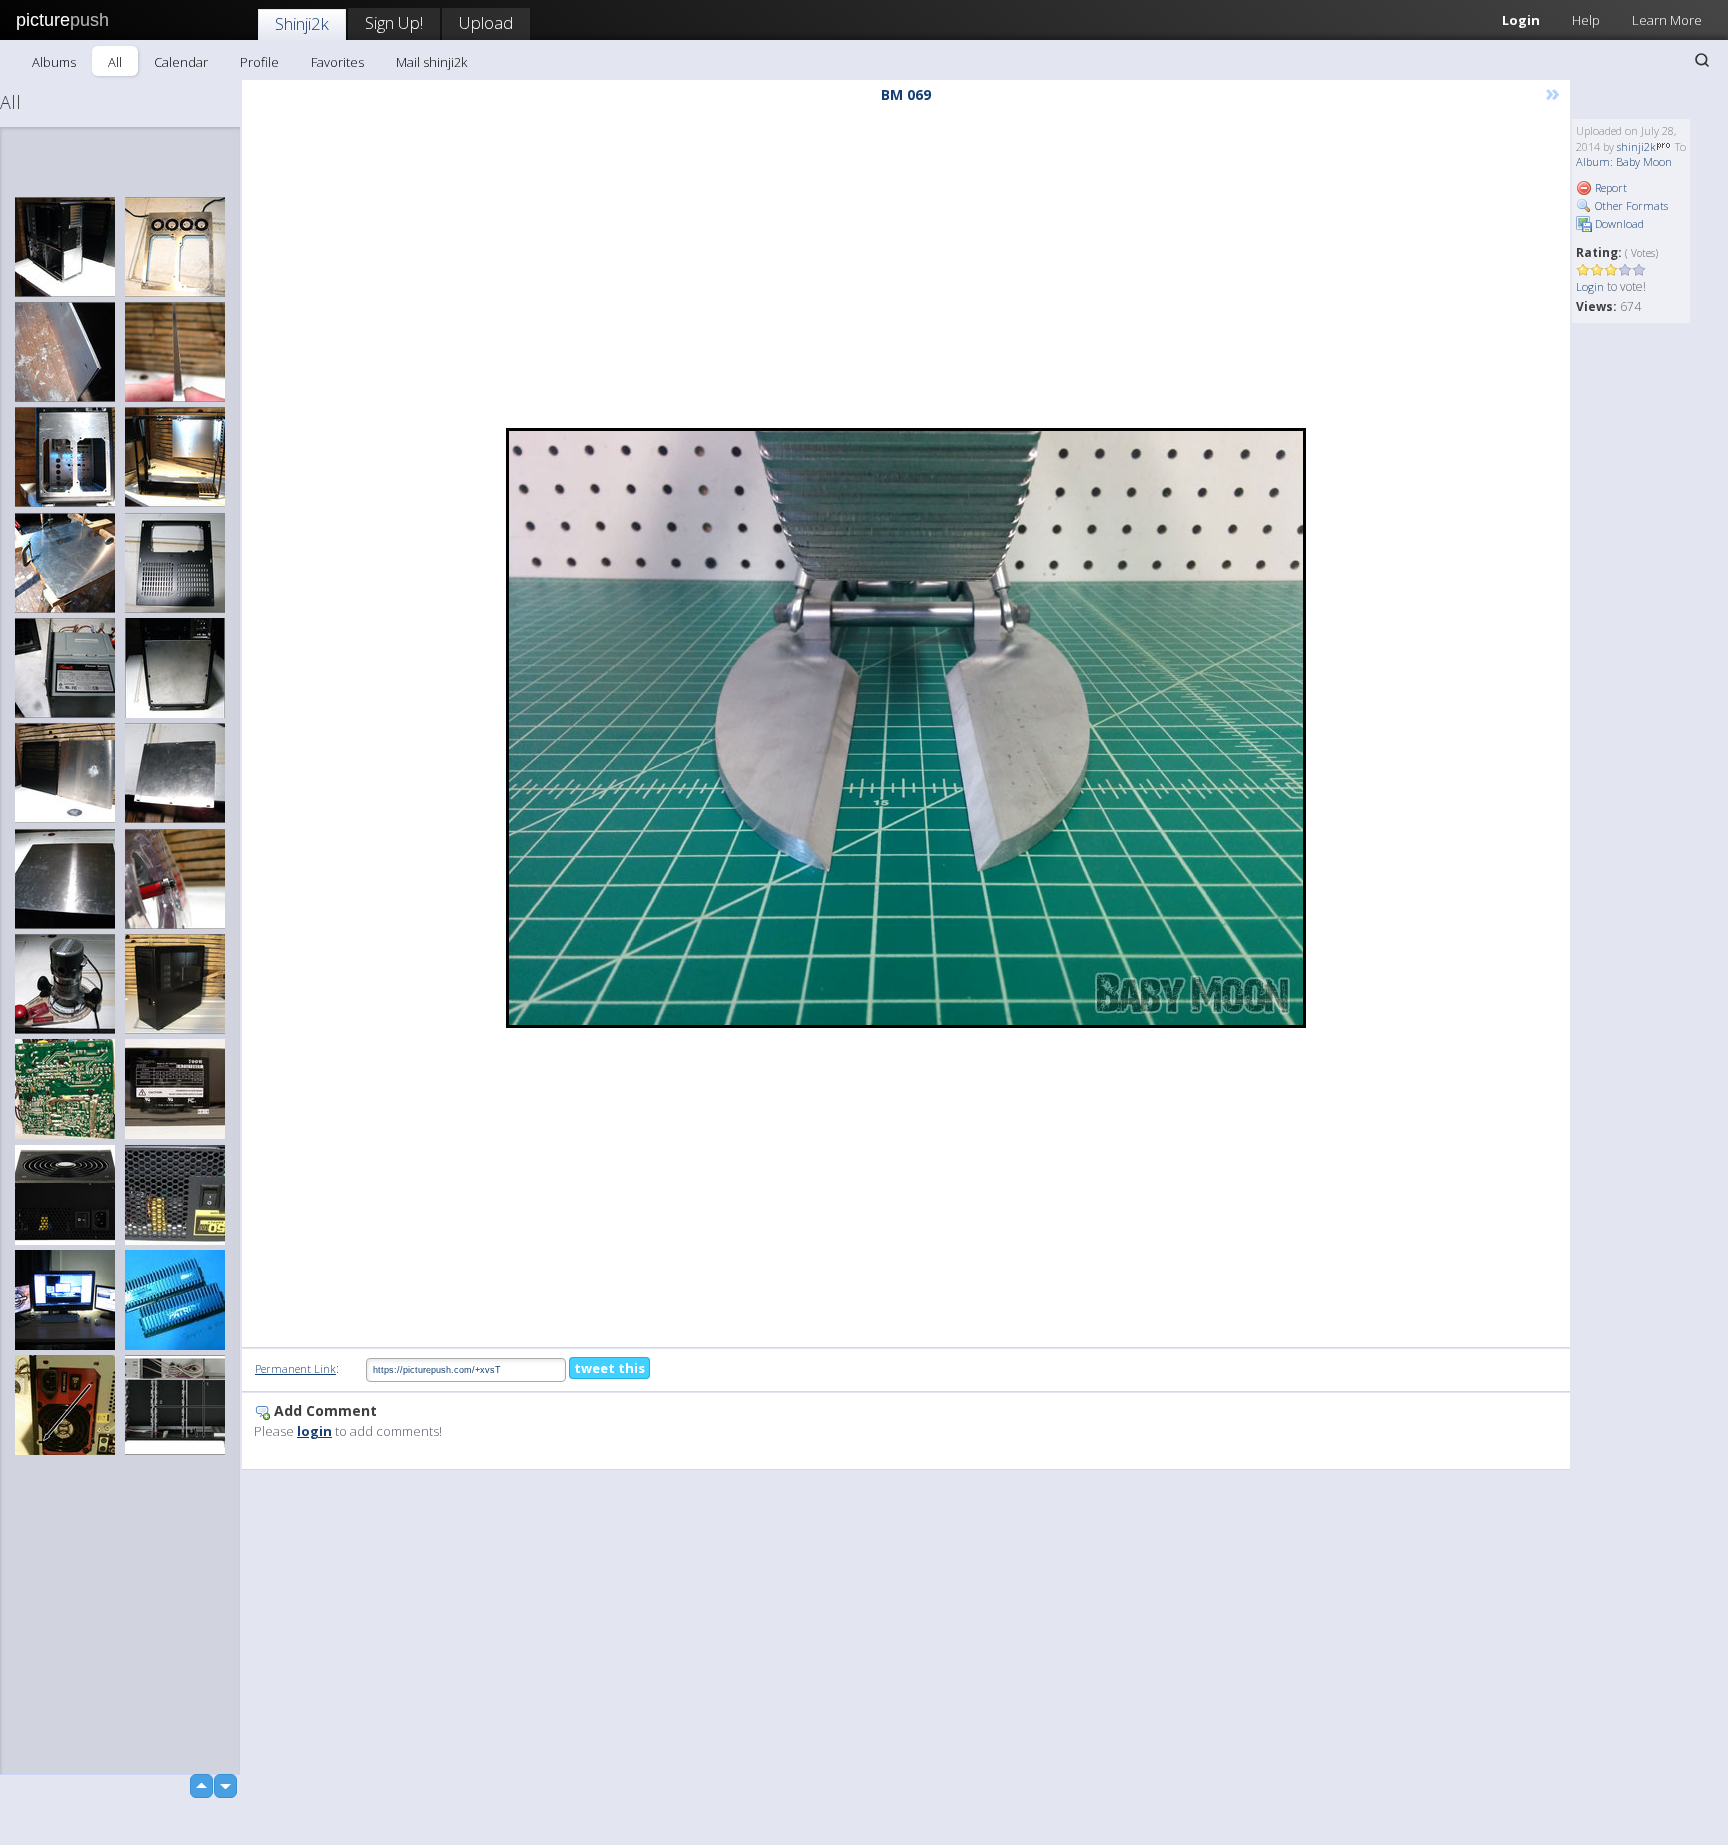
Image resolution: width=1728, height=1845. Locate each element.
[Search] (1702, 60)
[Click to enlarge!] (906, 728)
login (314, 1431)
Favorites (337, 62)
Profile (259, 62)
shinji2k (1636, 146)
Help (1586, 20)
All (115, 62)
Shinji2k (302, 23)
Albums (54, 62)
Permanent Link (295, 1368)
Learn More (1667, 20)
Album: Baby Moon (1624, 161)
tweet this (609, 1368)
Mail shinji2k (431, 62)
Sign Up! (394, 22)
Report (1609, 187)
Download (1618, 223)
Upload (486, 22)
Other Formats (1630, 205)
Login (1521, 20)
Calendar (181, 62)
